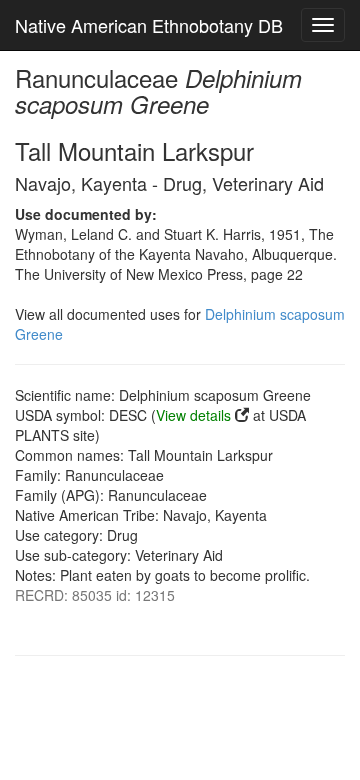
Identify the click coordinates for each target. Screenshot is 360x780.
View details (193, 415)
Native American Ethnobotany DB (149, 25)
